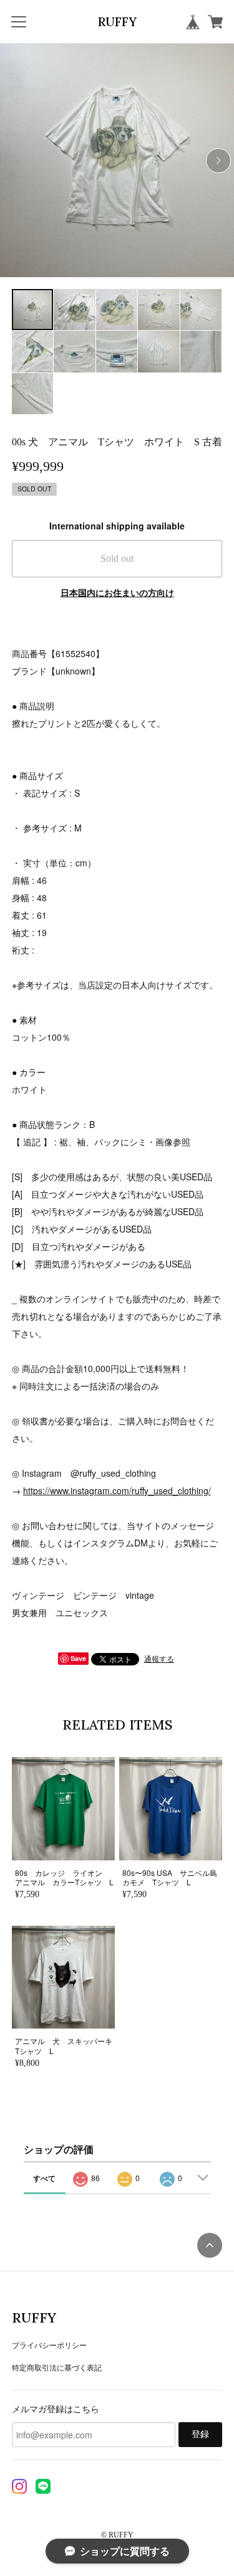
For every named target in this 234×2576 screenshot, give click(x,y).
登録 (200, 2434)
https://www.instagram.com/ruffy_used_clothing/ (117, 1490)
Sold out (117, 558)
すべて (44, 2178)
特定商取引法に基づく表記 (57, 2367)
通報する (159, 1658)
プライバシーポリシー (49, 2345)
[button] (218, 161)
